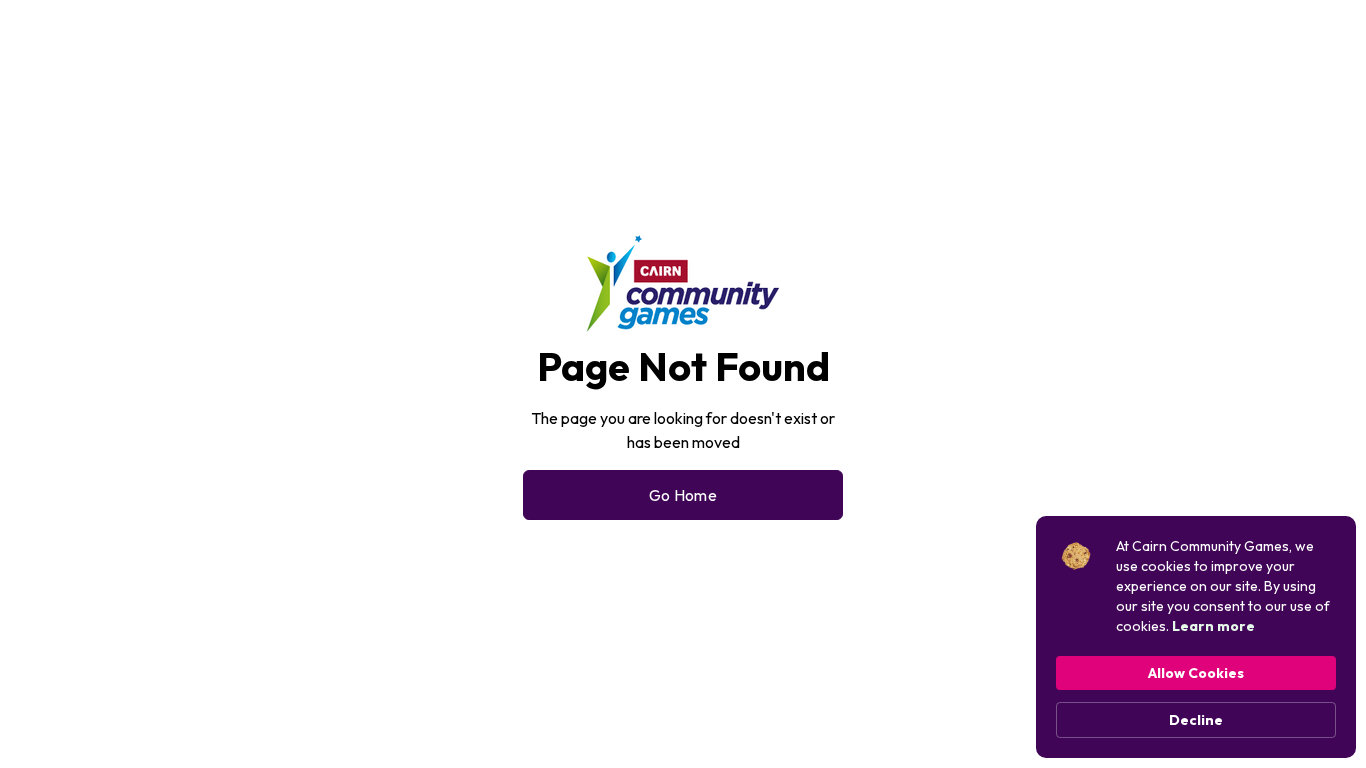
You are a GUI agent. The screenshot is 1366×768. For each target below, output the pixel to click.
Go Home (683, 495)
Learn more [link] (1213, 626)
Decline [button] (1196, 720)
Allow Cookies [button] (1196, 673)
